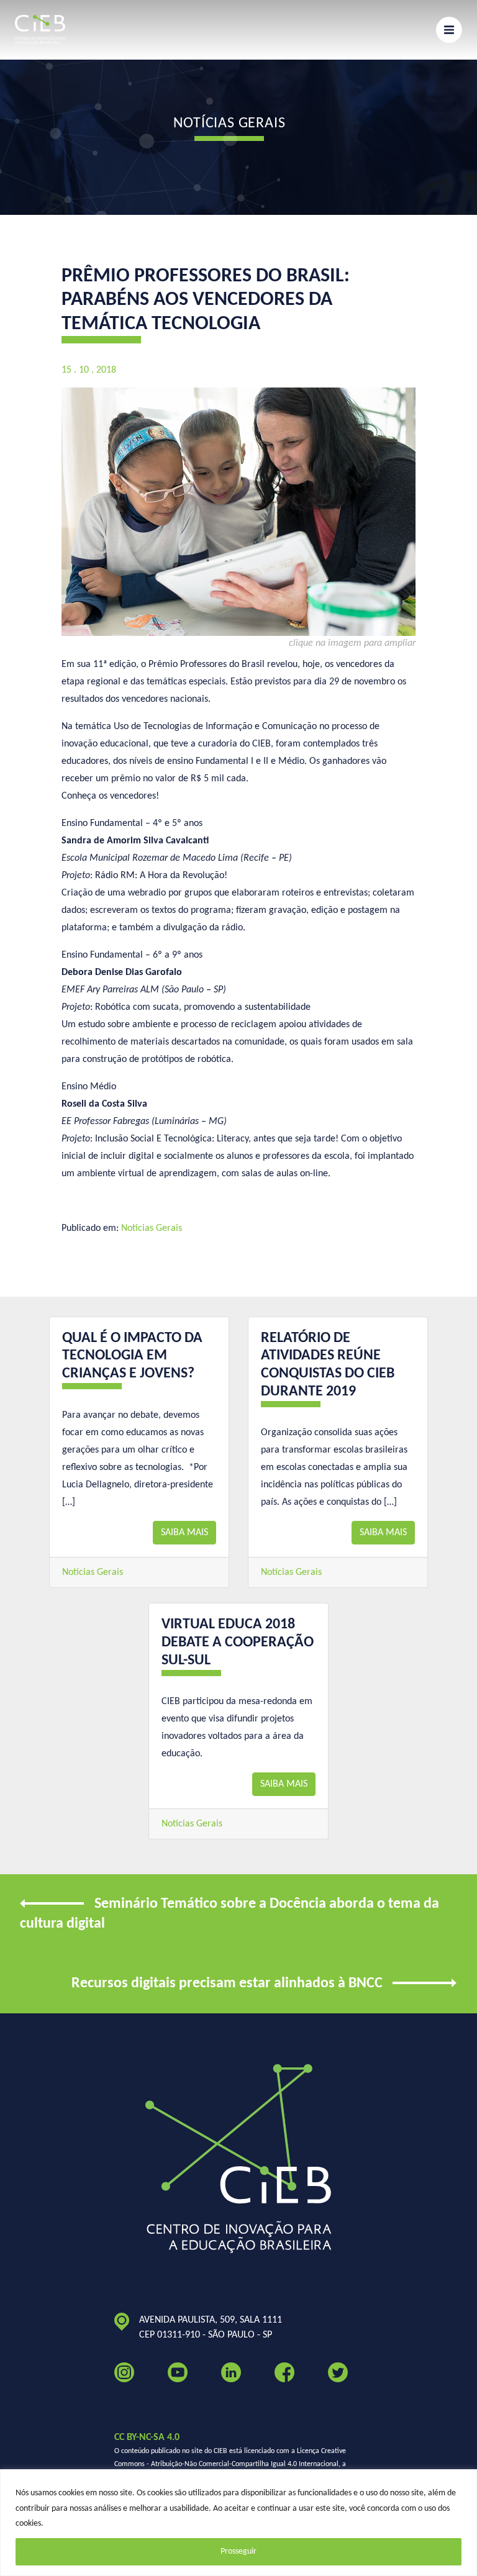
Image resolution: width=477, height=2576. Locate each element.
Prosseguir (238, 2551)
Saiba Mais (184, 1533)
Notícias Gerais (152, 1228)
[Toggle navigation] (449, 30)
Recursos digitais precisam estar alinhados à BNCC (227, 1984)
